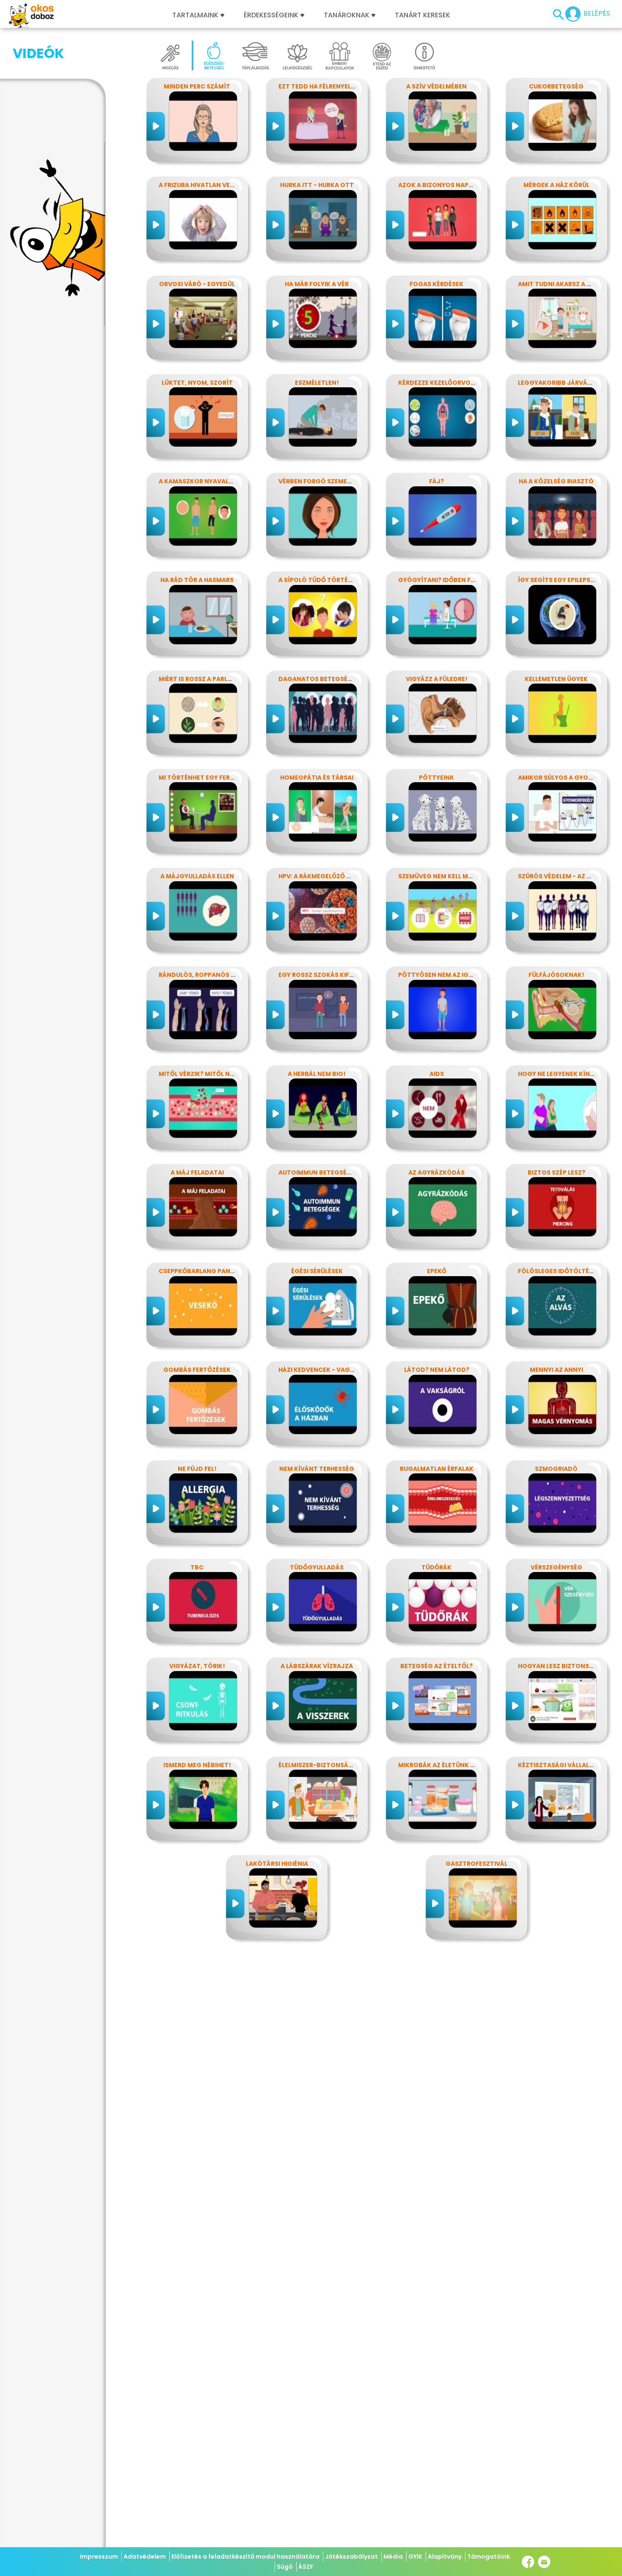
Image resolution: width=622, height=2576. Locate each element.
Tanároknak (347, 15)
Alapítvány (445, 2557)
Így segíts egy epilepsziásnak (567, 580)
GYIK (415, 2557)
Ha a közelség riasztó (556, 481)
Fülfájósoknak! (556, 975)
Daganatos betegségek (319, 679)
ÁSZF (306, 2567)
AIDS (437, 1074)
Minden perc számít (197, 86)
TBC (197, 1567)
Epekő (437, 1271)
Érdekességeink (272, 15)
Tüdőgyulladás (317, 1567)
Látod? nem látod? (437, 1370)
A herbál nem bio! (317, 1074)
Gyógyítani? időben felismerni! (451, 580)
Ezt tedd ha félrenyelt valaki (328, 86)
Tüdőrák (436, 1567)
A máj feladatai (197, 1172)
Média (393, 2557)
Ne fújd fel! (197, 1469)
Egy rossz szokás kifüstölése (329, 975)
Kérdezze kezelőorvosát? (442, 383)
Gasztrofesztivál (476, 1864)
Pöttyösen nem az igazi (438, 975)
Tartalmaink (195, 15)
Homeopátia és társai (317, 778)
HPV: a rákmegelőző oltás (322, 876)
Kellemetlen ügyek (556, 679)
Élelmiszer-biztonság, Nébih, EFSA (335, 1765)
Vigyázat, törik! (197, 1666)
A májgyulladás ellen (197, 876)
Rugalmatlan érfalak (437, 1469)
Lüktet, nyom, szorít (197, 383)
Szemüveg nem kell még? (439, 876)
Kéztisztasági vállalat (558, 1765)
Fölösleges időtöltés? (557, 1271)
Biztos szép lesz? (556, 1172)
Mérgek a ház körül (556, 185)
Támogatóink (489, 2557)
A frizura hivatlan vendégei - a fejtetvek (228, 185)
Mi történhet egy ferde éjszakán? (217, 778)
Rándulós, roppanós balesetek (212, 975)
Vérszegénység (556, 1567)
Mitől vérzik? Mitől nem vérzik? (212, 1074)
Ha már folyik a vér (317, 284)
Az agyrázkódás (436, 1172)
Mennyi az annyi (556, 1370)
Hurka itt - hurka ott (317, 185)
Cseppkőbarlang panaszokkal (211, 1271)
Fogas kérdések (436, 284)
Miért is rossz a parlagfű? (203, 679)
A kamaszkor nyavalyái (198, 481)
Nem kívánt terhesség (317, 1469)
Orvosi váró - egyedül (197, 284)
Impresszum (99, 2557)
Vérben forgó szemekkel (320, 481)
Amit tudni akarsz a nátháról (569, 284)
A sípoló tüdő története (321, 580)
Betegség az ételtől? (436, 1666)
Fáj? (436, 481)
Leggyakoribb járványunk (563, 383)
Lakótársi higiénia (277, 1864)
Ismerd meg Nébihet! (197, 1765)
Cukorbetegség (556, 86)
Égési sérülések (317, 1271)
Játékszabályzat (351, 2557)
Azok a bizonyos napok (438, 185)
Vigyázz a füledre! (437, 679)
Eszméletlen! (317, 383)
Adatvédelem (145, 2557)
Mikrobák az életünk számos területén (465, 1765)
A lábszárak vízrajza (317, 1666)
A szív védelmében (436, 86)
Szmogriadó (556, 1469)
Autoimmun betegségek (319, 1172)
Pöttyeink (436, 778)
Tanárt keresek (422, 15)
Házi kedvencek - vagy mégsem (330, 1370)
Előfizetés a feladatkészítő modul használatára (245, 2557)
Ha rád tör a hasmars (197, 580)
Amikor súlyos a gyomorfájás (570, 778)
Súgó (285, 2567)
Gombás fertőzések (197, 1370)
